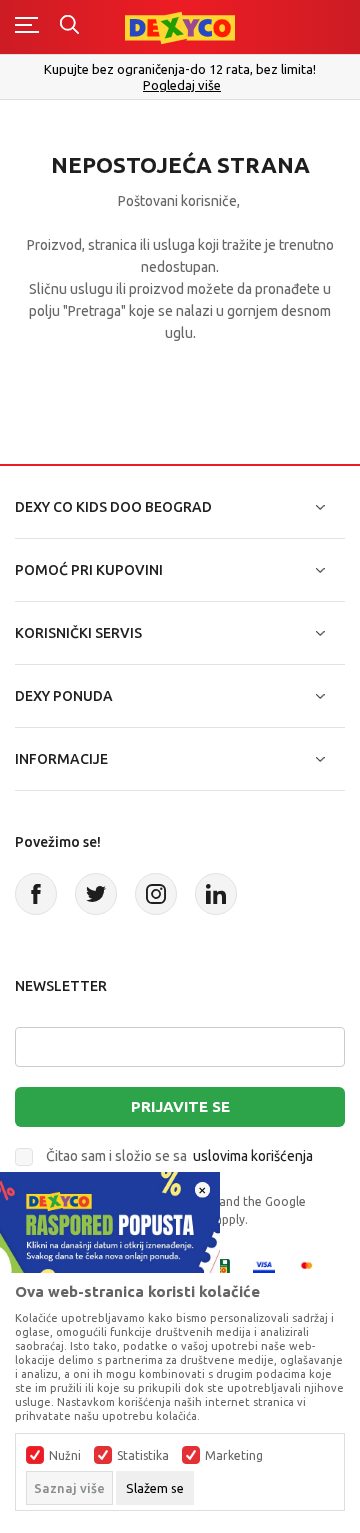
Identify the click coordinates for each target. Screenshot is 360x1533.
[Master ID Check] (312, 1268)
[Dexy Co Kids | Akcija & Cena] (180, 26)
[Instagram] (156, 894)
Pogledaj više (182, 85)
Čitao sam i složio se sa (179, 1156)
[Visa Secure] (264, 1268)
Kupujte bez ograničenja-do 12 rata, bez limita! (180, 69)
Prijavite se (180, 1106)
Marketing (234, 1456)
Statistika (143, 1456)
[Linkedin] (216, 894)
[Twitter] (96, 894)
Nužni (65, 1456)
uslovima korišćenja (253, 1156)
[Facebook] (36, 894)
